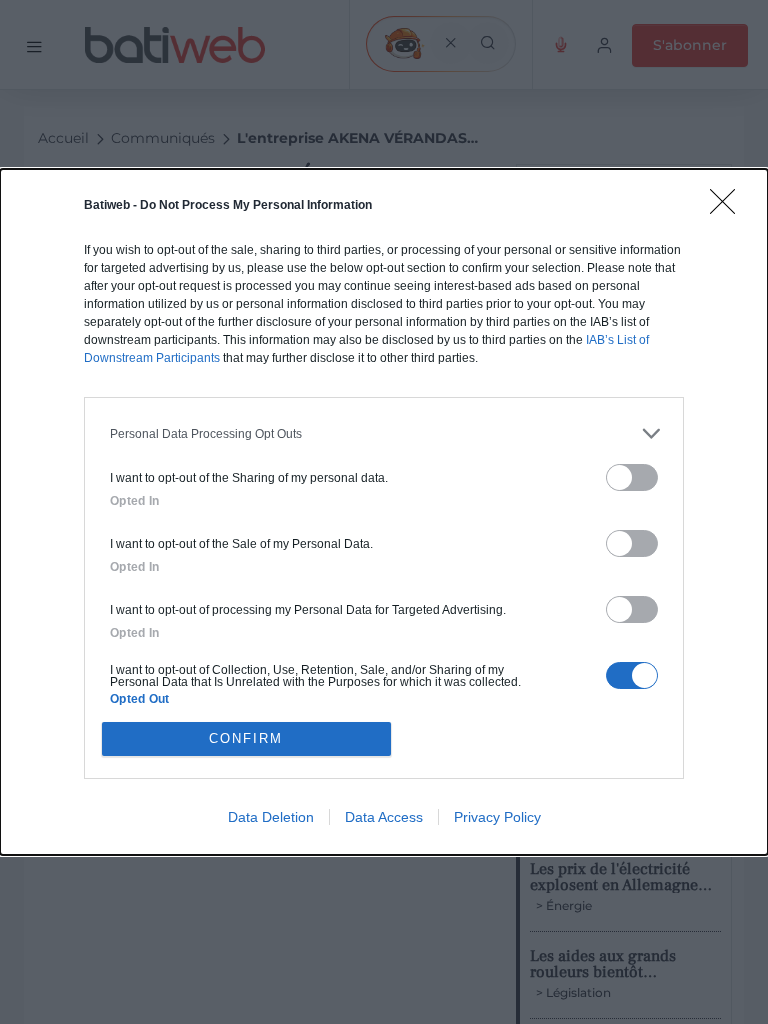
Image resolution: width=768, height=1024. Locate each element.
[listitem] (384, 433)
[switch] (632, 477)
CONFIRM (246, 738)
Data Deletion (271, 817)
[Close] (729, 208)
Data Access (384, 817)
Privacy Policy (497, 817)
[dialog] (384, 511)
